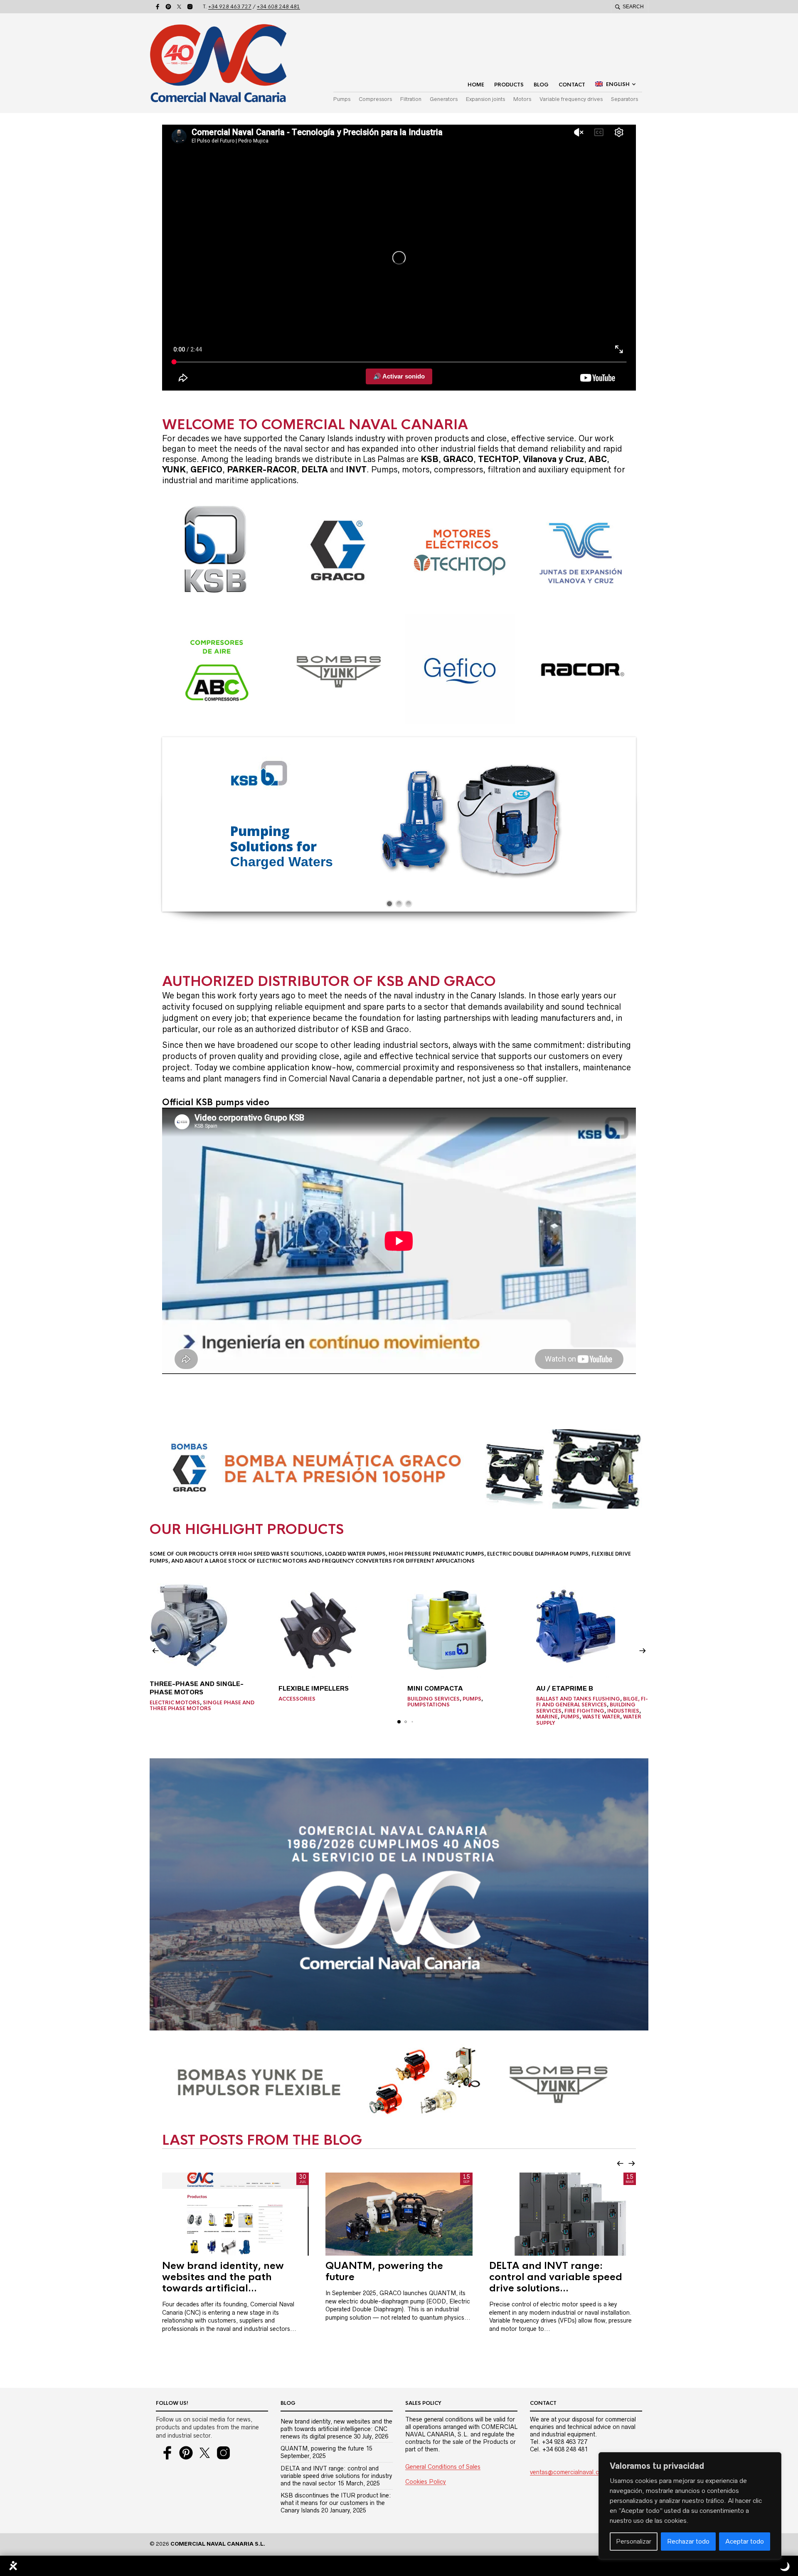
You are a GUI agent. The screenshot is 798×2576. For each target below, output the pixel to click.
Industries (623, 1711)
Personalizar (634, 2541)
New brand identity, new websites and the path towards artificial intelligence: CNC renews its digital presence (336, 2429)
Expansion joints (485, 99)
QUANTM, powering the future (322, 2448)
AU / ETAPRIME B (565, 1688)
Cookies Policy (426, 2482)
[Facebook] (158, 7)
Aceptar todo (745, 2541)
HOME (476, 85)
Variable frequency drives (571, 99)
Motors (522, 99)
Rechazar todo (688, 2541)
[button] (155, 1651)
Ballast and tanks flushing (578, 1699)
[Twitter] (179, 7)
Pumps (342, 99)
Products (509, 85)
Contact (572, 85)
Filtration (411, 99)
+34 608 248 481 (278, 7)
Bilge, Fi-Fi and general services (592, 1702)
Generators (444, 99)
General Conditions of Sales (443, 2467)
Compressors (375, 99)
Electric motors (175, 1703)
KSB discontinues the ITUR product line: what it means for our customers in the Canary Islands (336, 2503)
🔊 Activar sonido (399, 376)
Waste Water (601, 1717)
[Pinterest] (168, 7)
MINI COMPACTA (435, 1688)
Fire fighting (584, 1711)
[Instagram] (190, 7)
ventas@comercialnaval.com (569, 2472)
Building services (433, 1699)
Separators (624, 99)
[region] (690, 2506)
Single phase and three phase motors (202, 1706)
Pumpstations (429, 1705)
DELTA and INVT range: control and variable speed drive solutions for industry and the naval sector (336, 2476)
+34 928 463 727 (230, 7)
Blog (541, 85)
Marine (547, 1717)
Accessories (297, 1699)
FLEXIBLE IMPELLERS (314, 1688)
